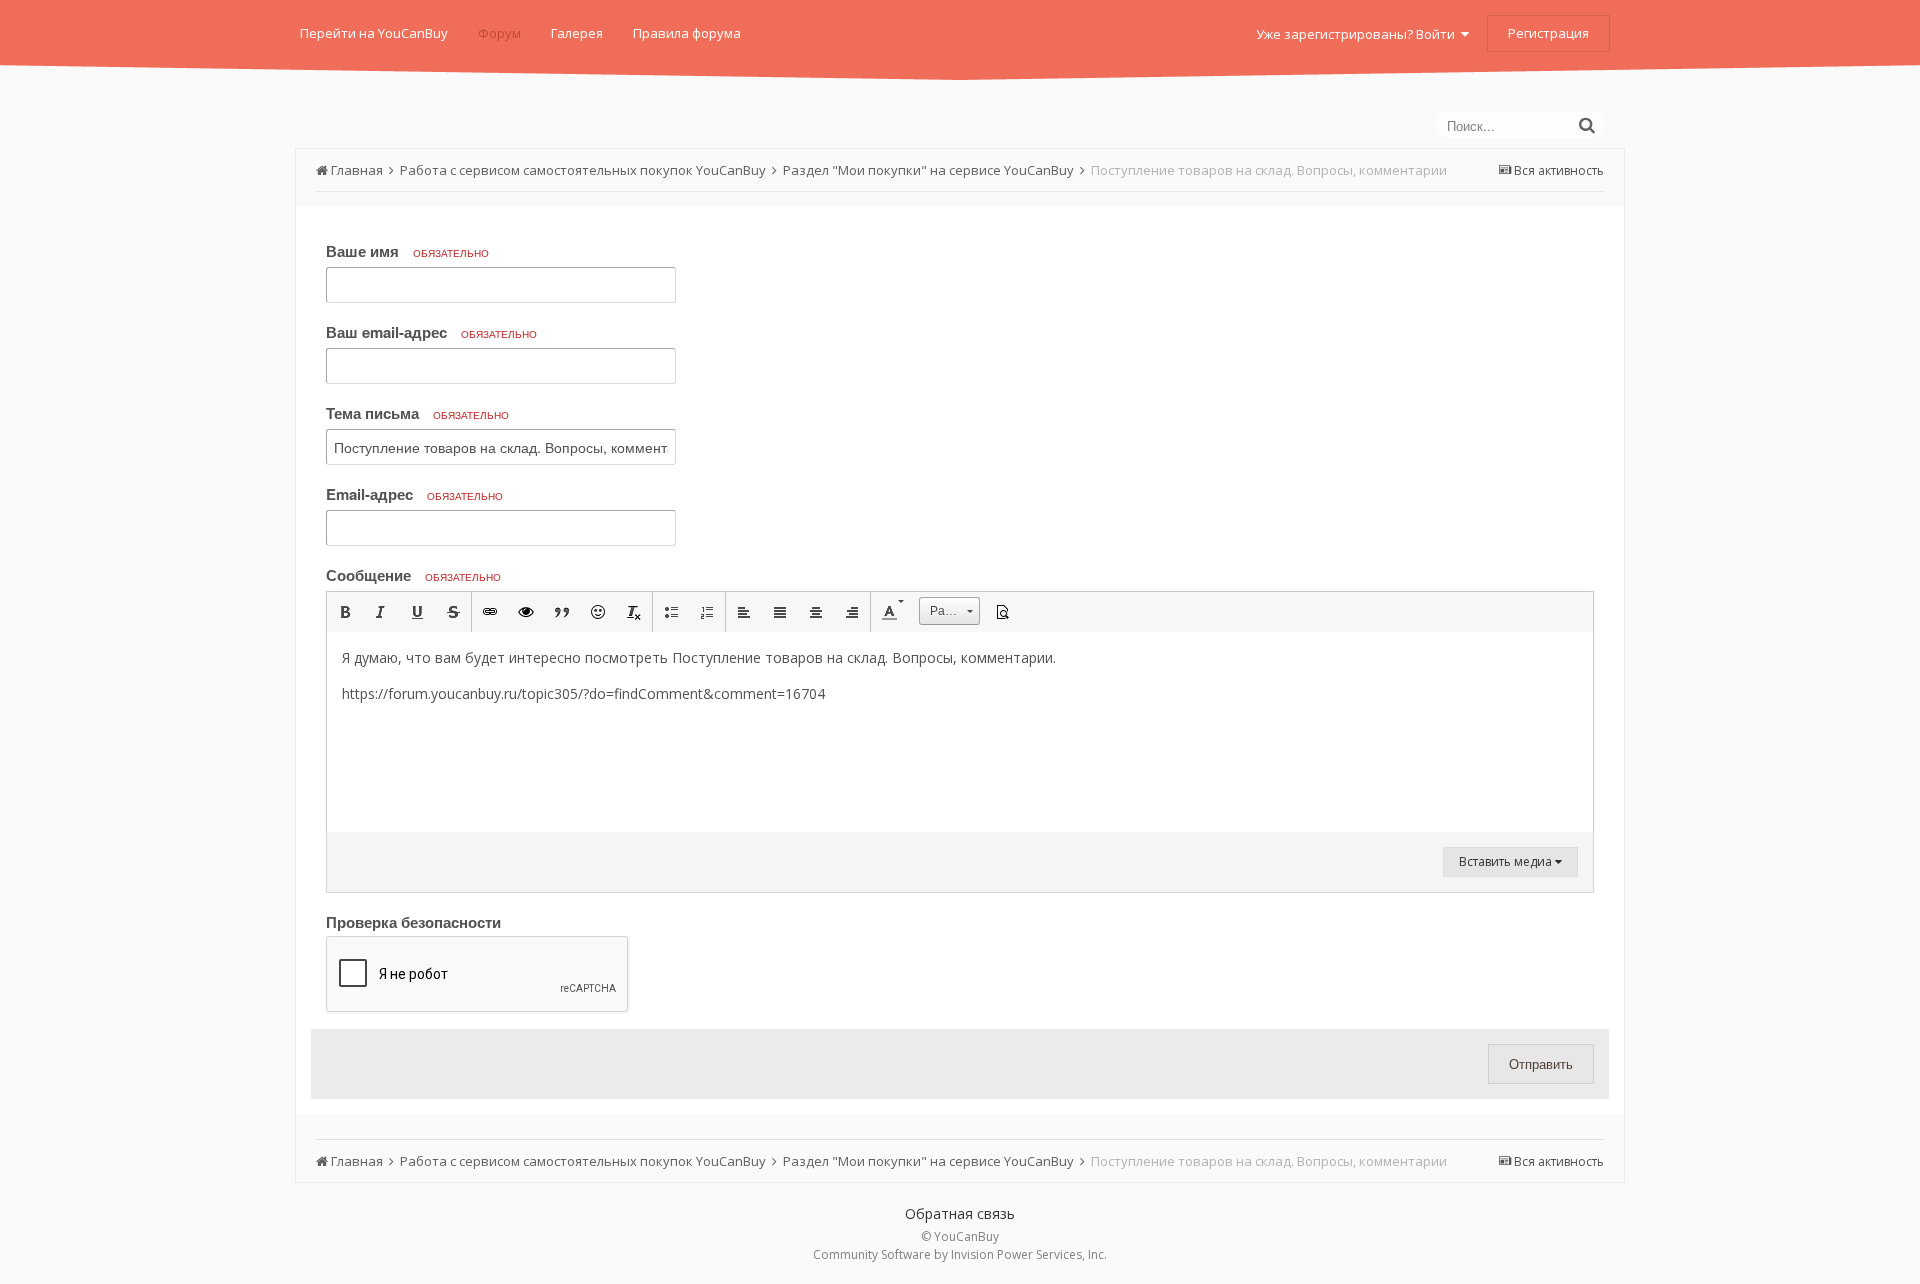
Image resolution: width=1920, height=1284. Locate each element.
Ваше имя (407, 251)
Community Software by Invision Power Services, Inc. (960, 1254)
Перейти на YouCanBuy (374, 33)
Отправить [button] (1541, 1063)
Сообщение (413, 575)
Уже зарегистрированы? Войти (1358, 34)
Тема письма (417, 413)
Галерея (577, 33)
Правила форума (687, 33)
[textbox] (960, 732)
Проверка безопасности (413, 921)
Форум (499, 33)
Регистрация (1548, 33)
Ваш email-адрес (431, 332)
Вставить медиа (1507, 861)
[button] (345, 612)
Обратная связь (960, 1213)
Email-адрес (414, 494)
